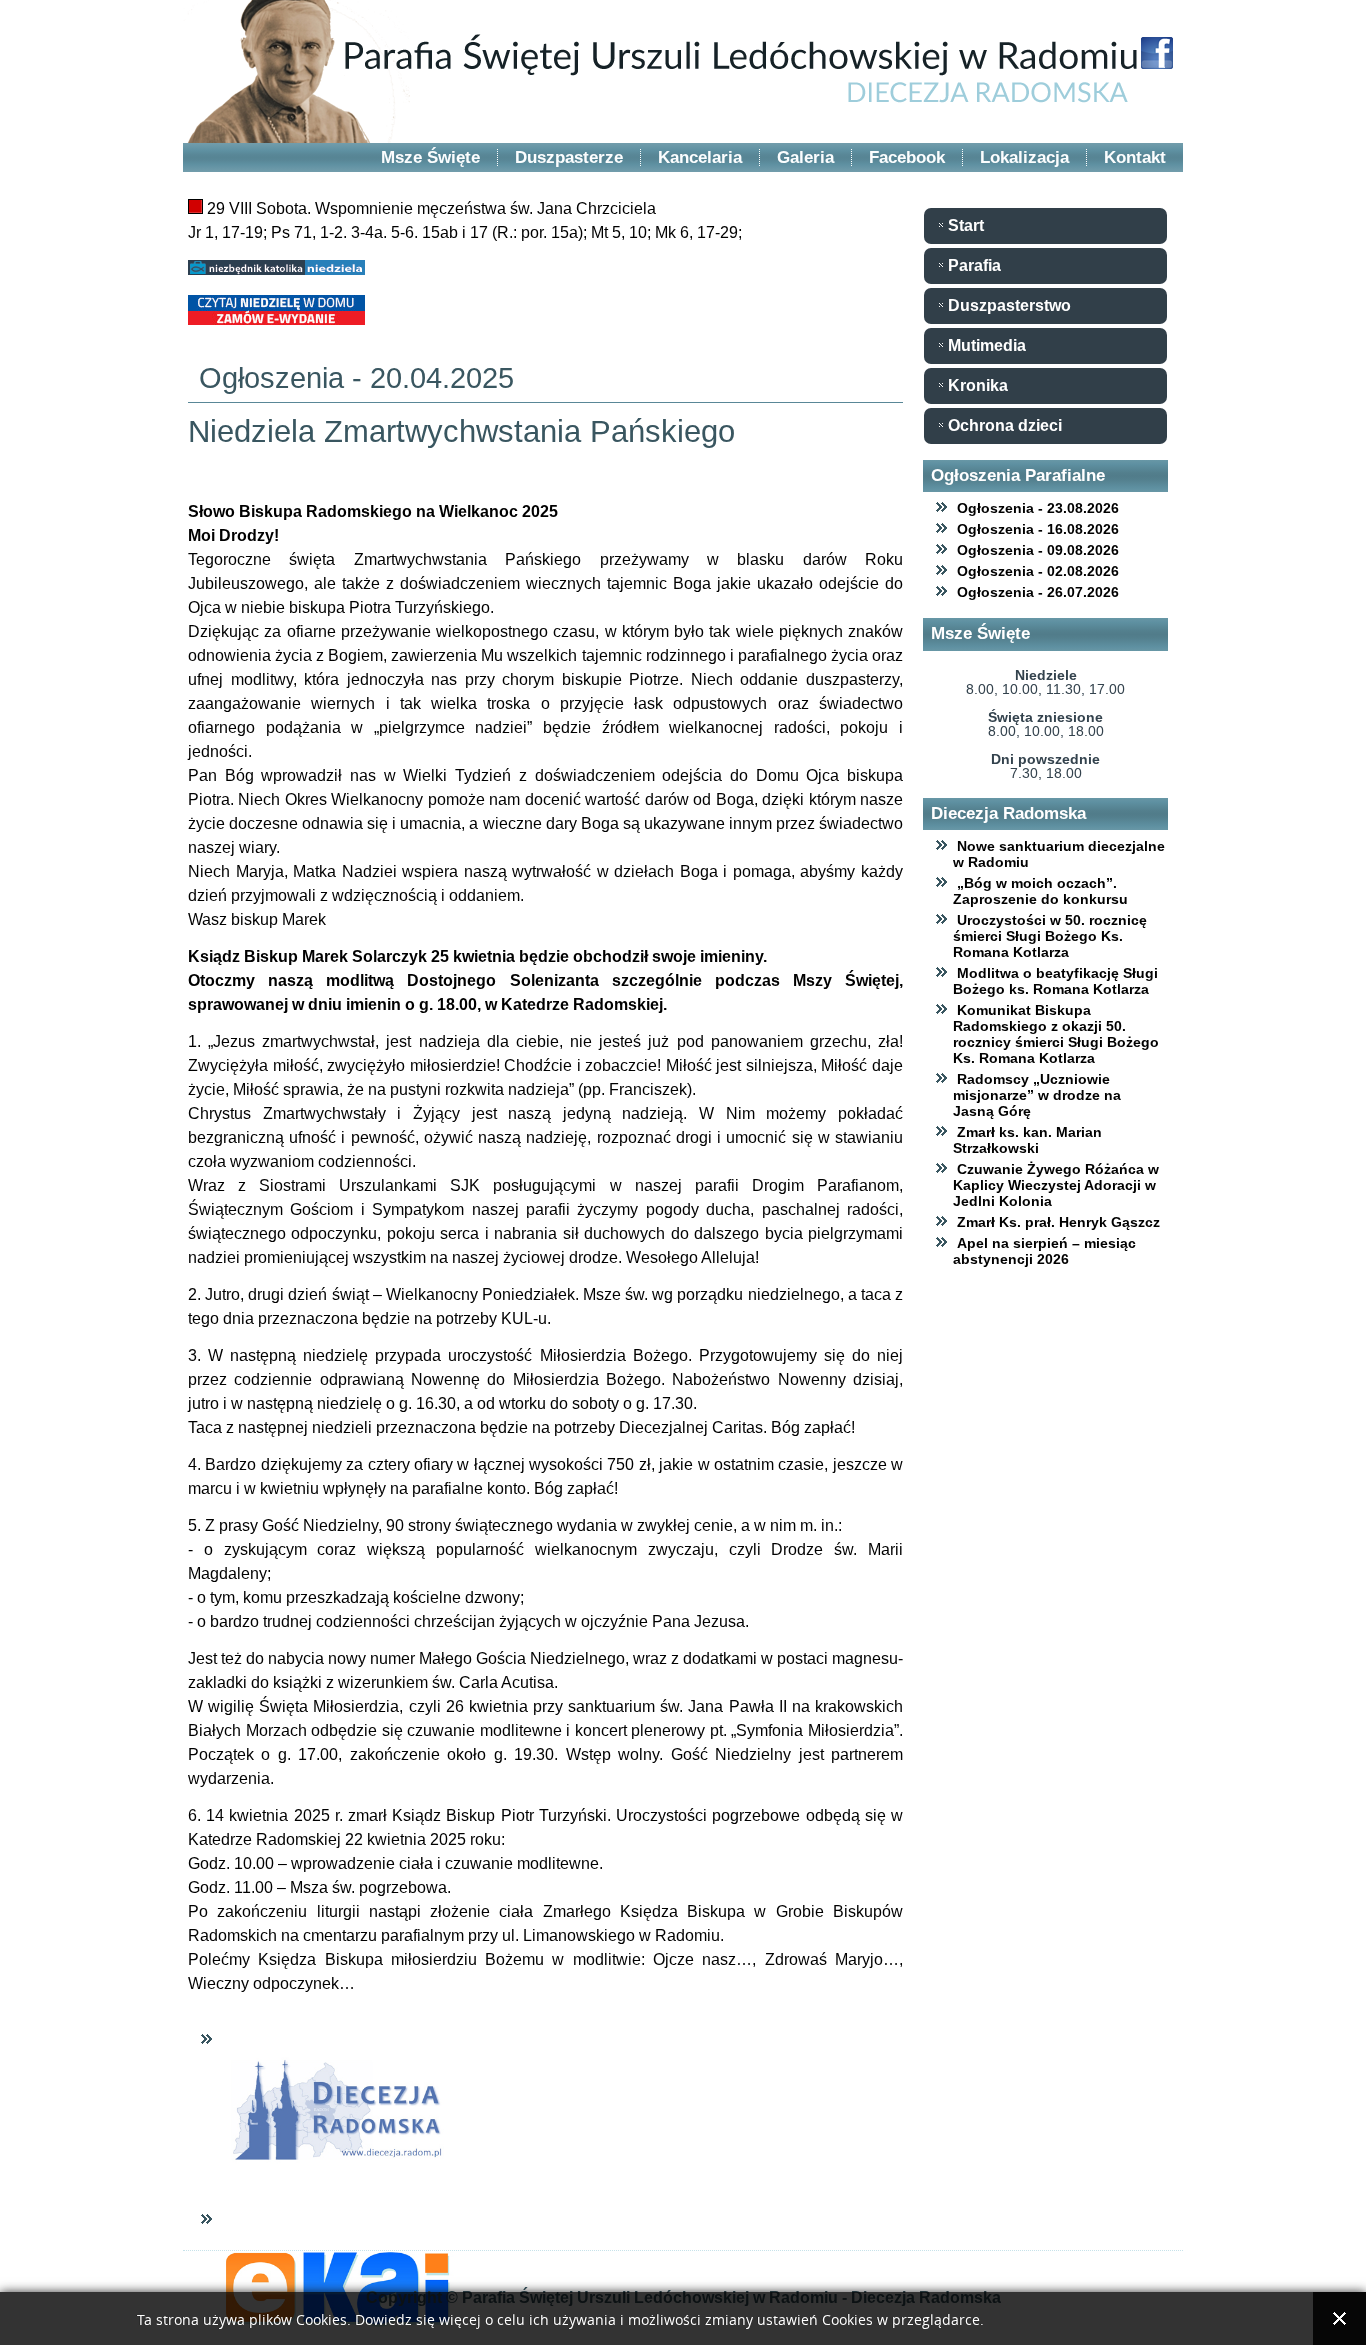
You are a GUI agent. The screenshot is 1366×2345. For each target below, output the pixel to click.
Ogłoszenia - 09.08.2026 (1038, 550)
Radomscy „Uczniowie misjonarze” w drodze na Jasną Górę (1037, 1095)
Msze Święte (430, 157)
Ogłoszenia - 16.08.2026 (1038, 529)
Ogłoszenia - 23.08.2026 (1038, 508)
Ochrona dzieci (1005, 425)
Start (966, 225)
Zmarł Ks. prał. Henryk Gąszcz (1058, 1222)
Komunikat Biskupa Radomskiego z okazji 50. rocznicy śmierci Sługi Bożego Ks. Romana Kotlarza (1056, 1034)
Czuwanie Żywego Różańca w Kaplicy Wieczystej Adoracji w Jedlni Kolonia (1056, 1185)
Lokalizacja (1024, 157)
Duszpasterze (569, 157)
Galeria (805, 157)
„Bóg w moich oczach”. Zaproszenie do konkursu (1040, 891)
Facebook (907, 157)
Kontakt (1135, 157)
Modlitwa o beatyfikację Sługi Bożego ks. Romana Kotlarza (1055, 981)
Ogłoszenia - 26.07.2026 (1038, 592)
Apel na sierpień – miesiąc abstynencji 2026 (1044, 1251)
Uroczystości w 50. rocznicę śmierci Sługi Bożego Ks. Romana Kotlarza (1050, 936)
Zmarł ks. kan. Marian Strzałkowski (1027, 1140)
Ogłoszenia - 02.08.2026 (1038, 571)
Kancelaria (700, 157)
